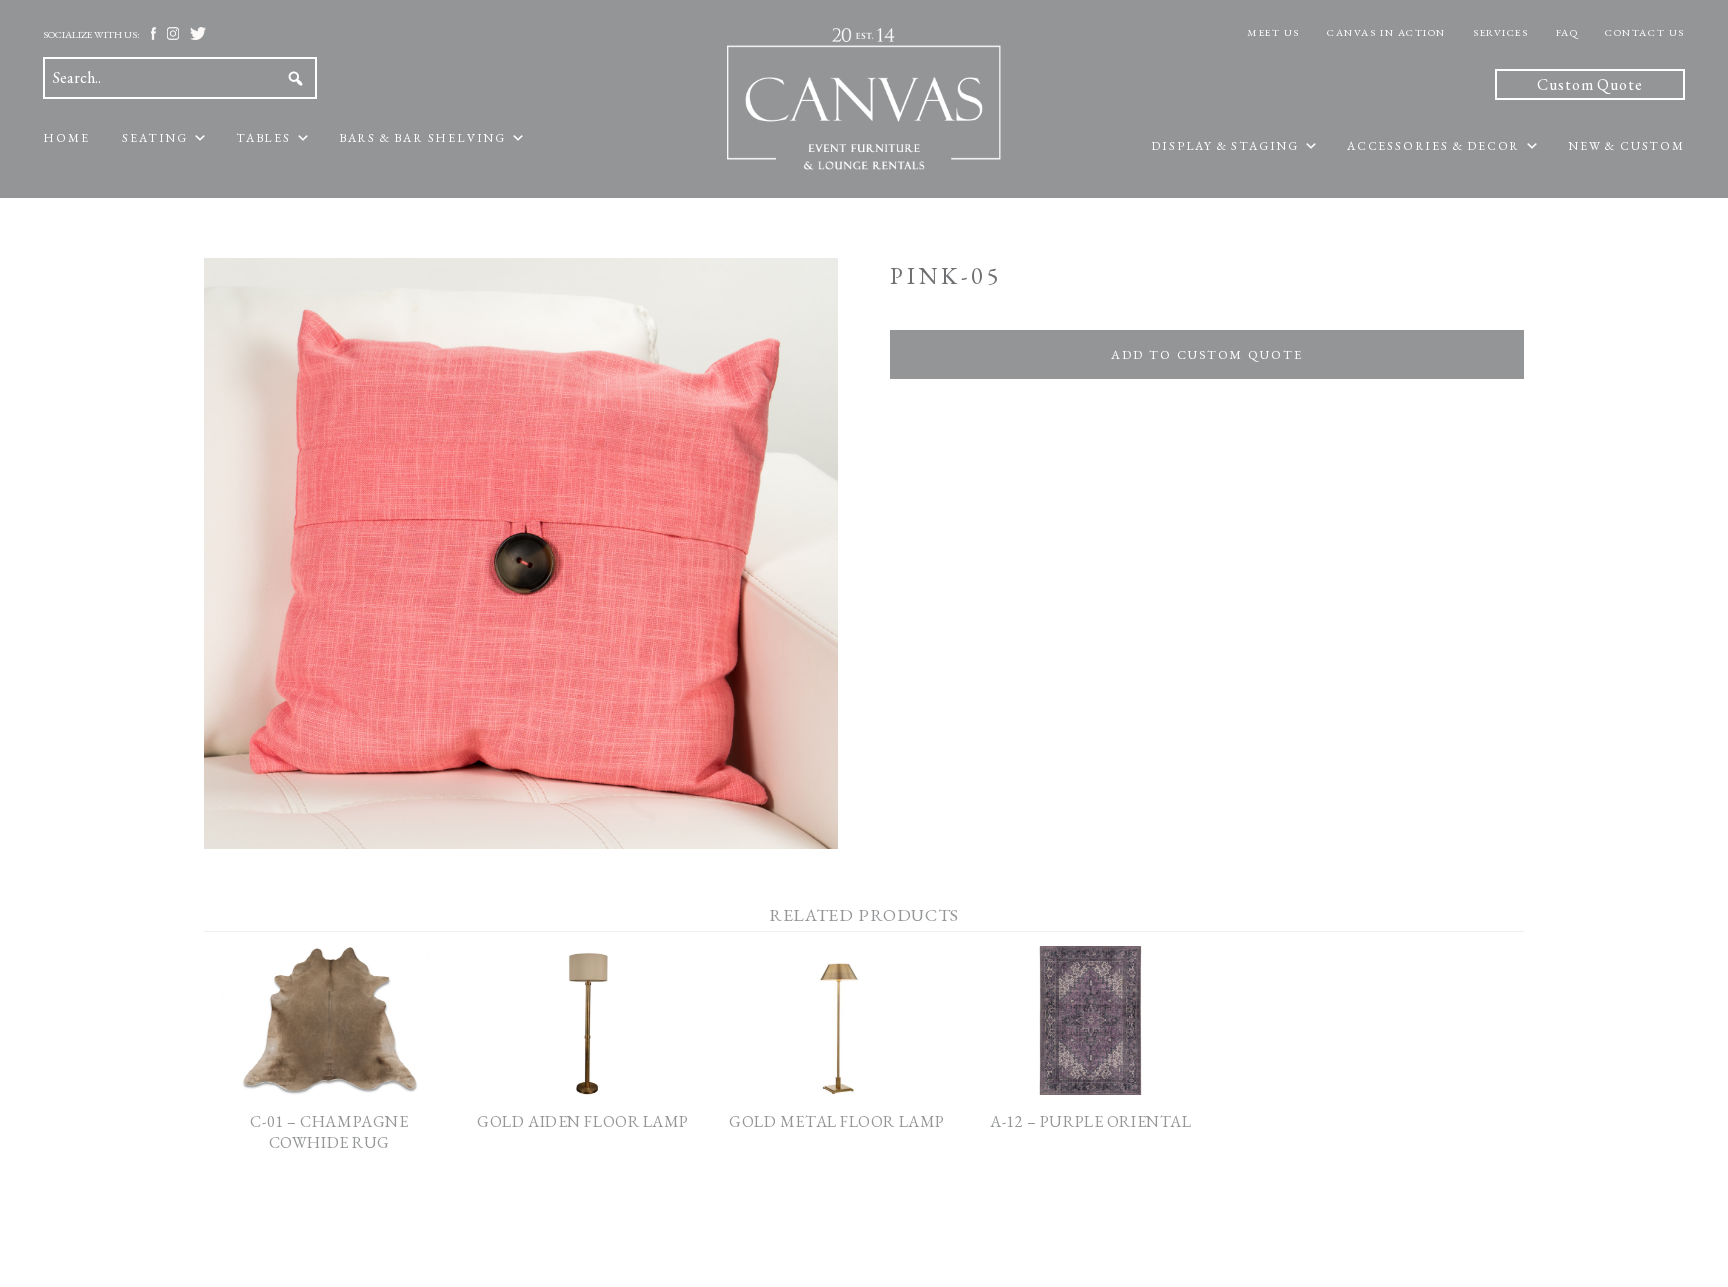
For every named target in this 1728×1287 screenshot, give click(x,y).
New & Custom (1626, 146)
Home (66, 138)
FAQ (1567, 32)
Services (1500, 32)
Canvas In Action (1386, 32)
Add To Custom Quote (1206, 354)
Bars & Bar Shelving (422, 138)
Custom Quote (1590, 84)
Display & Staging (1225, 146)
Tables (263, 138)
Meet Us (1273, 32)
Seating (155, 138)
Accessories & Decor (1433, 146)
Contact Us (1645, 32)
